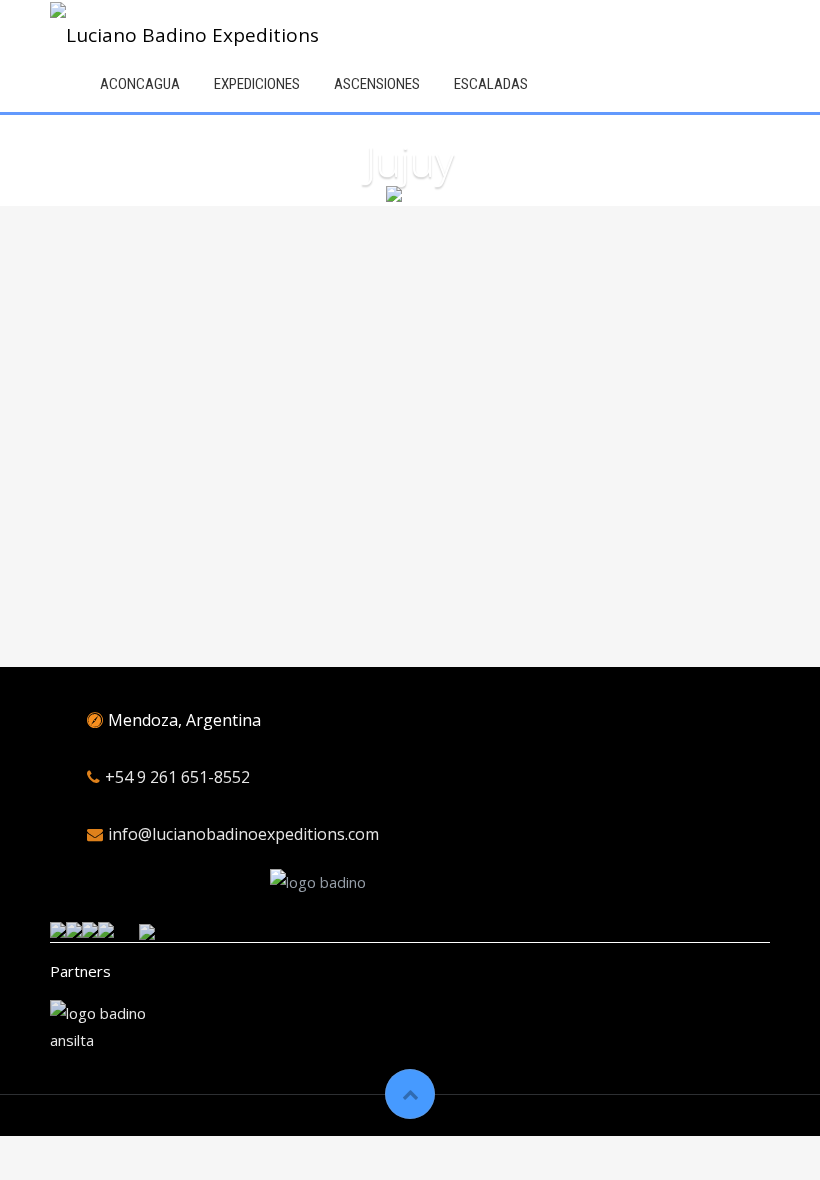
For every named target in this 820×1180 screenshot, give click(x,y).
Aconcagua (140, 84)
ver (118, 550)
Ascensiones (377, 84)
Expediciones (257, 84)
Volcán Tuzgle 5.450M (500, 417)
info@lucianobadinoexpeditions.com (243, 834)
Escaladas (491, 84)
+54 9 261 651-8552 (177, 777)
